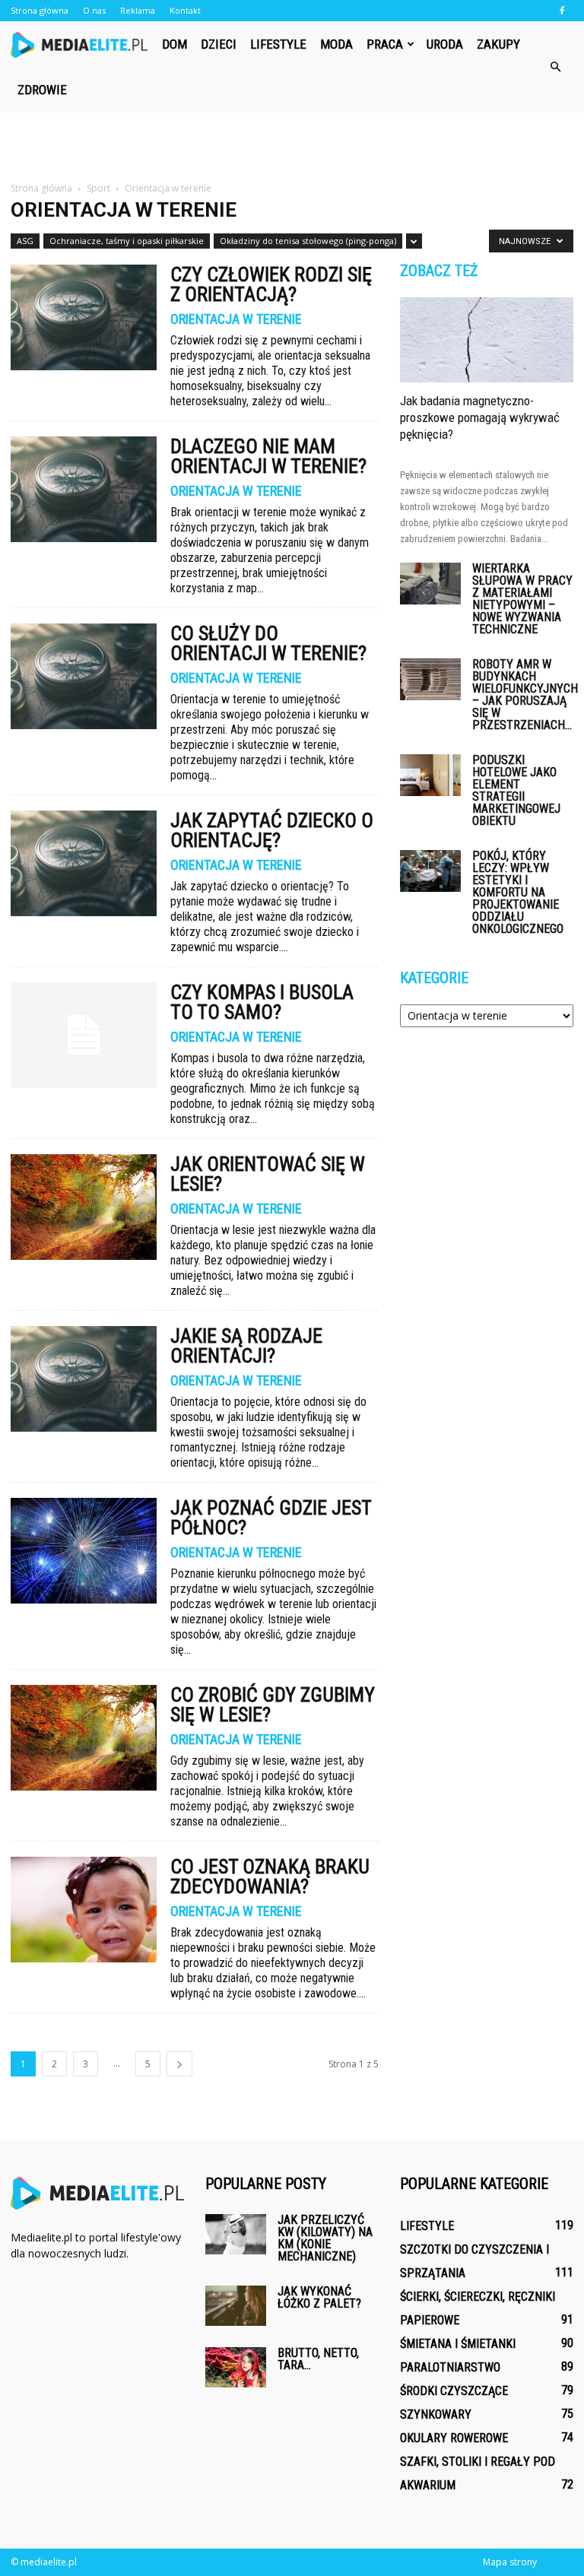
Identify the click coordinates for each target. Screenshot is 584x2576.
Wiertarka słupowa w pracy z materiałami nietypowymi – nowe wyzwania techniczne (522, 599)
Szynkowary (436, 2414)
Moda (336, 44)
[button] (555, 67)
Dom (175, 44)
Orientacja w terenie (236, 319)
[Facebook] (562, 11)
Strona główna (40, 10)
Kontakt (185, 10)
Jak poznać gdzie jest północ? (271, 1518)
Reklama (138, 10)
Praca (385, 44)
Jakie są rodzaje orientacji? (246, 1346)
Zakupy (498, 44)
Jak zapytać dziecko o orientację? (272, 830)
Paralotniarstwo (450, 2367)
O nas (94, 10)
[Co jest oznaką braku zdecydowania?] (84, 1910)
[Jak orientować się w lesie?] (84, 1207)
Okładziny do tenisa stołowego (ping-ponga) (308, 241)
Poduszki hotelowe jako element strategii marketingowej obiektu (516, 790)
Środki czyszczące (454, 2391)
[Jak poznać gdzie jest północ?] (84, 1551)
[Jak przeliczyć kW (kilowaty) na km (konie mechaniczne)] (236, 2234)
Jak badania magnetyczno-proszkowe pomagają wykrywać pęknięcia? (480, 417)
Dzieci (219, 44)
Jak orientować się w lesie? (268, 1174)
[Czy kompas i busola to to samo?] (84, 1035)
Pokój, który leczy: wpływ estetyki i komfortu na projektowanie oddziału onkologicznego (518, 892)
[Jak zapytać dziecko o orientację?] (84, 863)
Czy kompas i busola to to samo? (262, 1002)
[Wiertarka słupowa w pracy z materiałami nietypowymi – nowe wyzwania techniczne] (430, 584)
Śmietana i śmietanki (458, 2344)
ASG (25, 241)
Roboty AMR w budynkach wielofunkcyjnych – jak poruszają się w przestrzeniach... (525, 695)
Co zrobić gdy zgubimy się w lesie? (273, 1705)
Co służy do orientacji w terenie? (268, 643)
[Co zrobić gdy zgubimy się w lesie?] (84, 1738)
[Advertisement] (292, 146)
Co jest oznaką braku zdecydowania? (270, 1876)
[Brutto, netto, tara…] (236, 2367)
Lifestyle (278, 44)
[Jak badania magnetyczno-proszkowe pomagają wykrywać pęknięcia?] (487, 340)
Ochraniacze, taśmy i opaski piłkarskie (127, 241)
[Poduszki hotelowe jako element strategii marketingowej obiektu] (430, 775)
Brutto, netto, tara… (318, 2359)
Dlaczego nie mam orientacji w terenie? (268, 456)
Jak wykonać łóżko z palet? (319, 2297)
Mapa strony (510, 2562)
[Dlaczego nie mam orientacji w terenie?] (84, 489)
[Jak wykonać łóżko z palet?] (236, 2306)
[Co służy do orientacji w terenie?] (84, 676)
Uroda (445, 44)
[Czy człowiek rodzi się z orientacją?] (84, 317)
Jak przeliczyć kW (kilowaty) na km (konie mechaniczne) (325, 2238)
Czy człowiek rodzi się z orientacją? (271, 284)
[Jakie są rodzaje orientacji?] (84, 1379)
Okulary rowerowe (454, 2438)
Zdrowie (42, 90)
